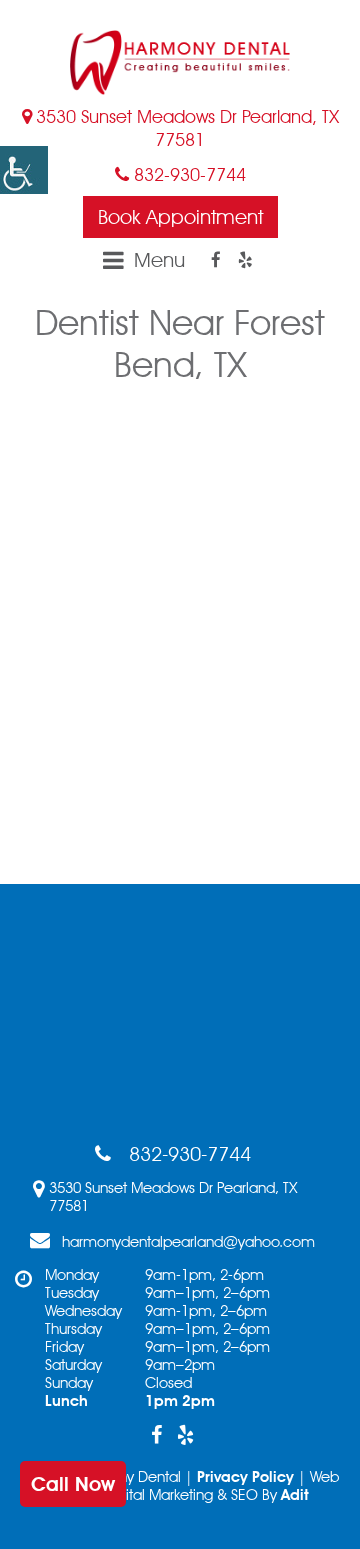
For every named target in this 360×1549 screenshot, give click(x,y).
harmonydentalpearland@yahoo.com (188, 1242)
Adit (295, 1495)
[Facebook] (216, 260)
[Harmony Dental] (180, 62)
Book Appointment (180, 217)
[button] (24, 170)
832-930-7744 (187, 174)
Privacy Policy (245, 1477)
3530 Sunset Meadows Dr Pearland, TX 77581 (187, 128)
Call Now (73, 1484)
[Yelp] (245, 260)
